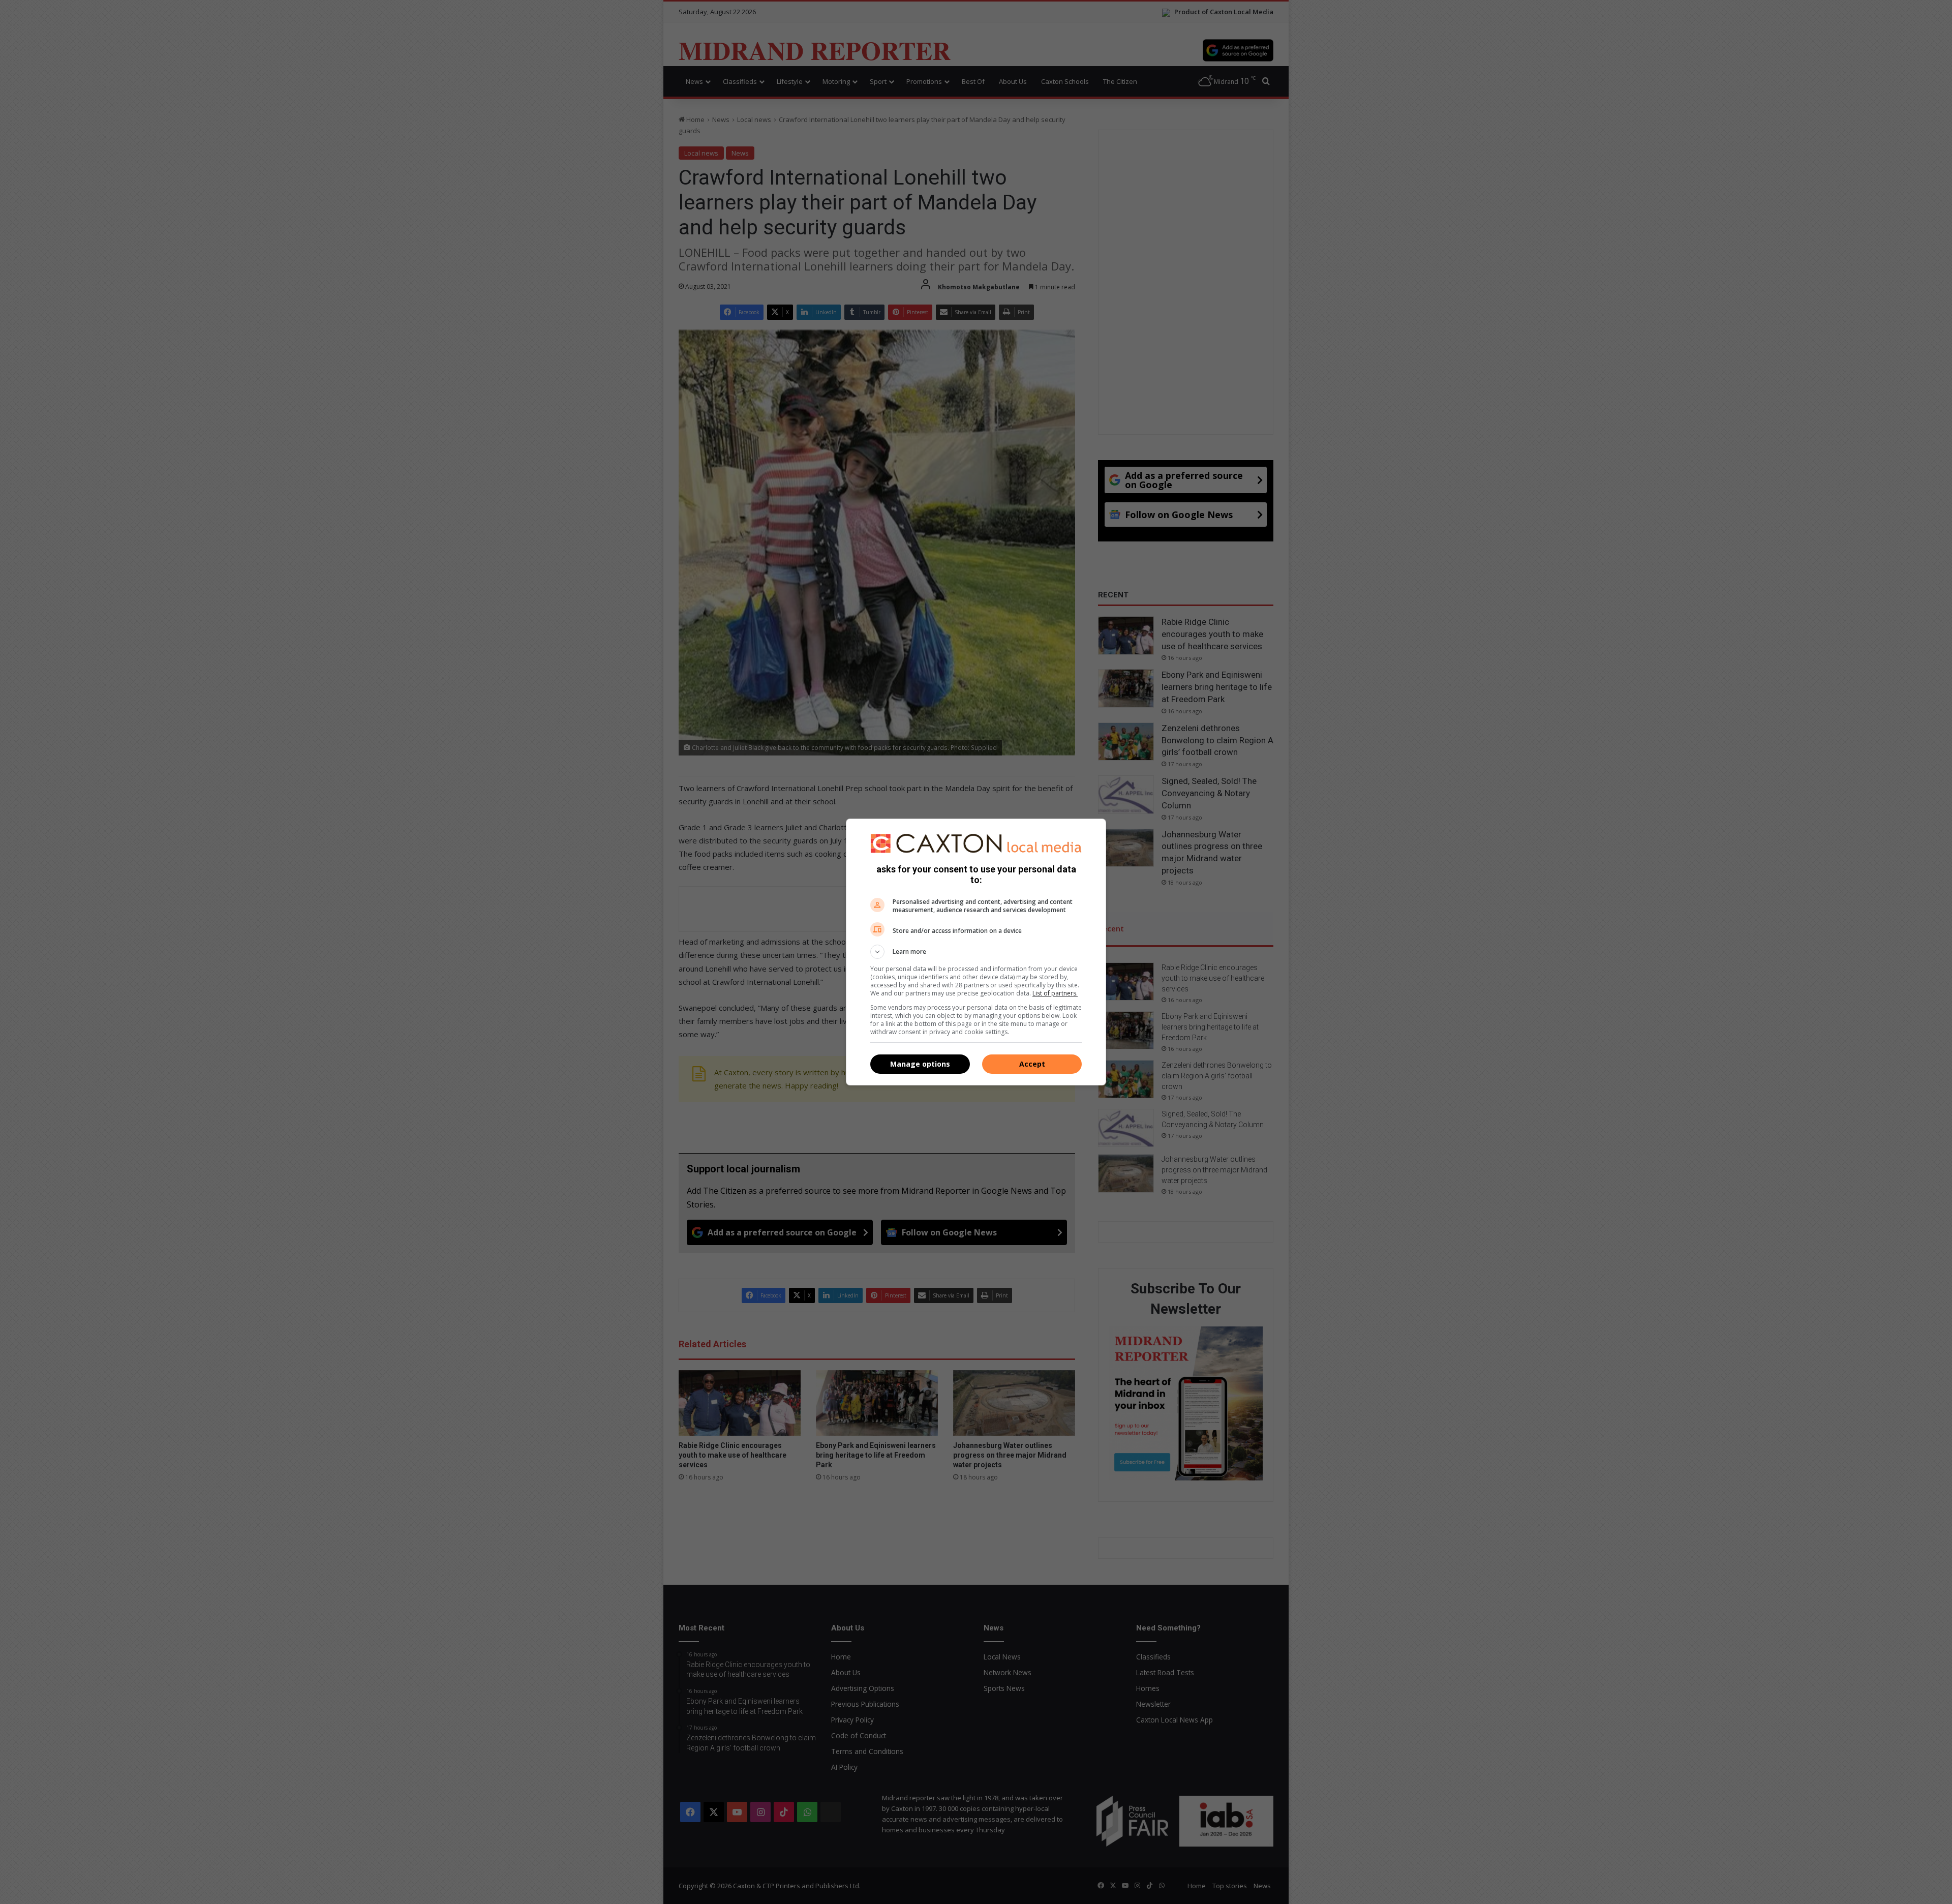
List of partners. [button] (1055, 993)
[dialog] (976, 952)
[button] (976, 952)
